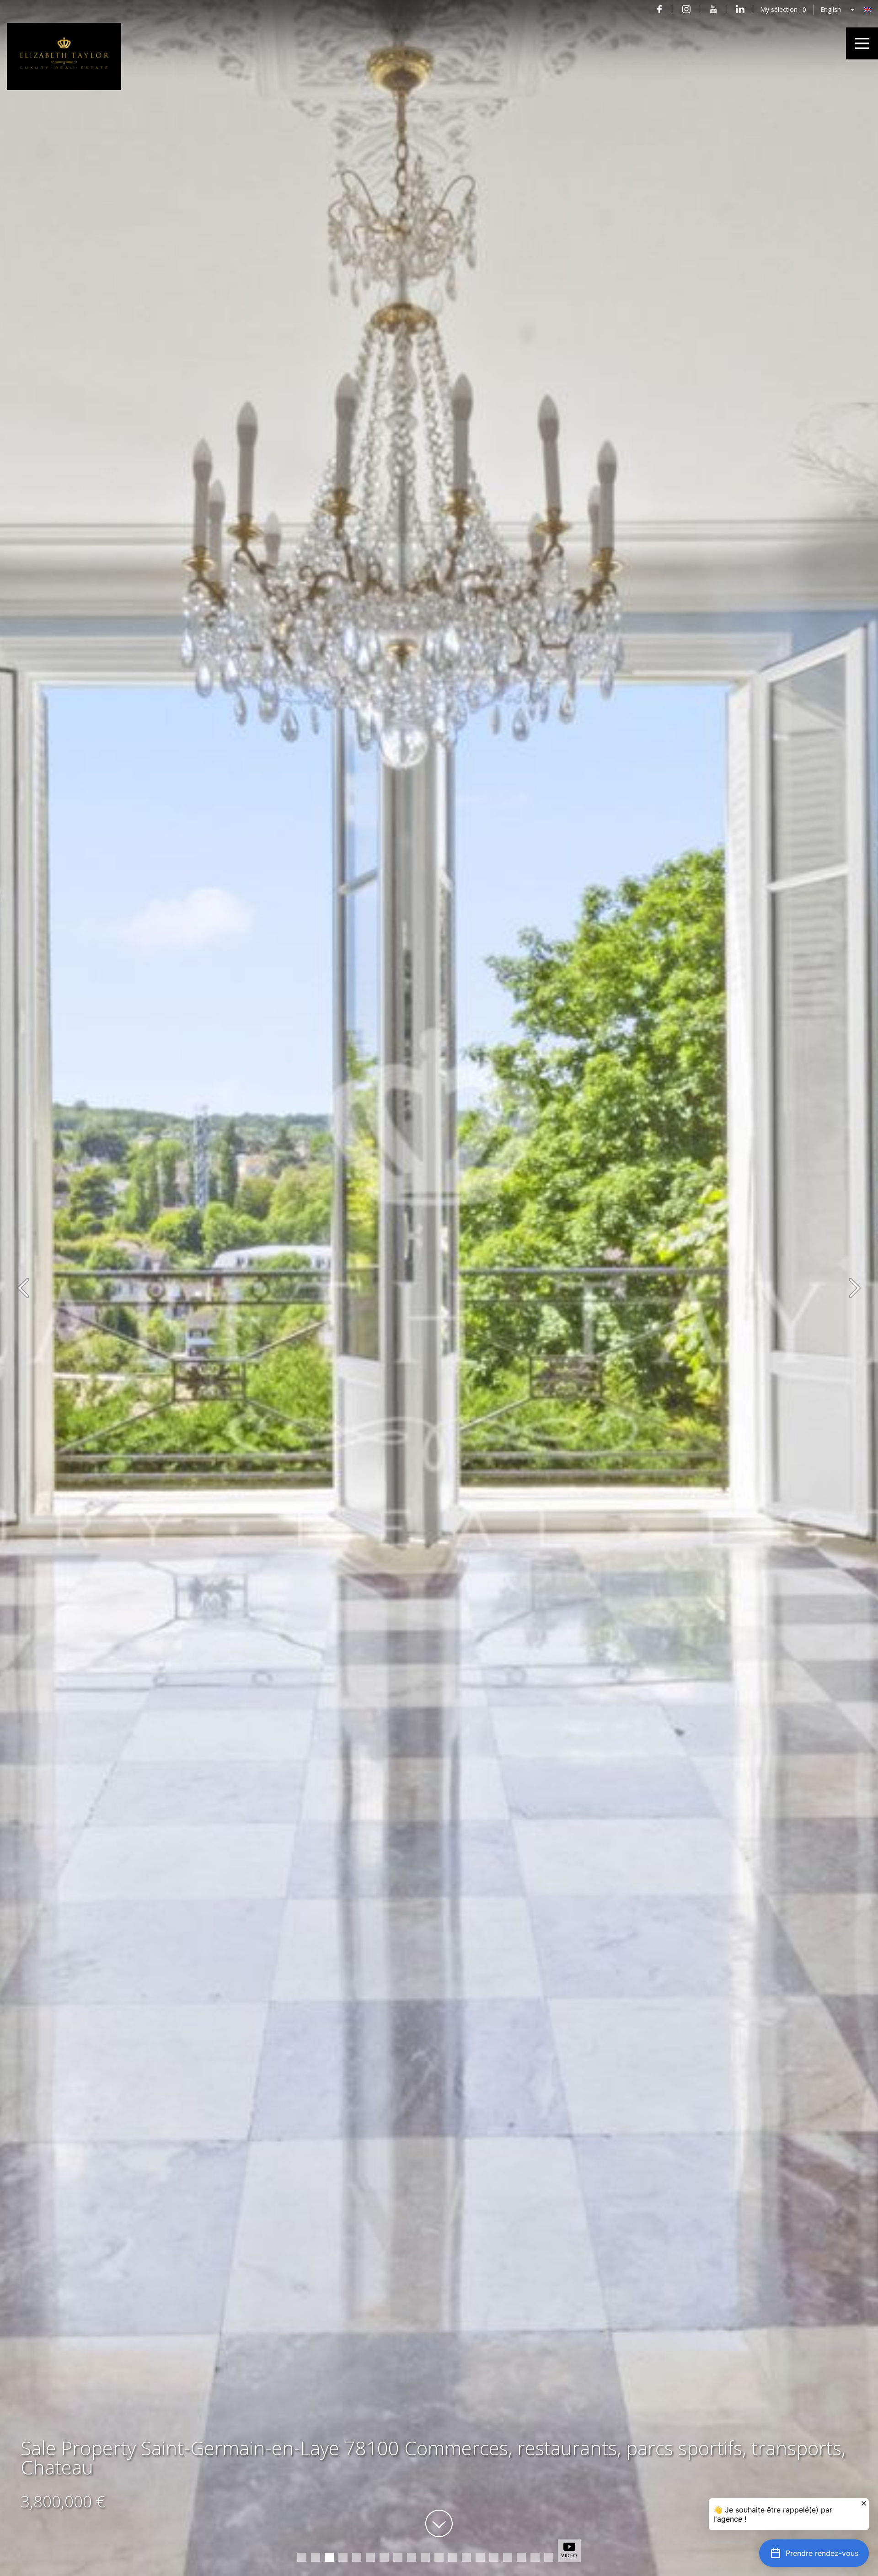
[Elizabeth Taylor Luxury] (64, 88)
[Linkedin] (740, 9)
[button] (814, 2553)
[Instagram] (686, 9)
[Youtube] (713, 9)
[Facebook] (659, 9)
